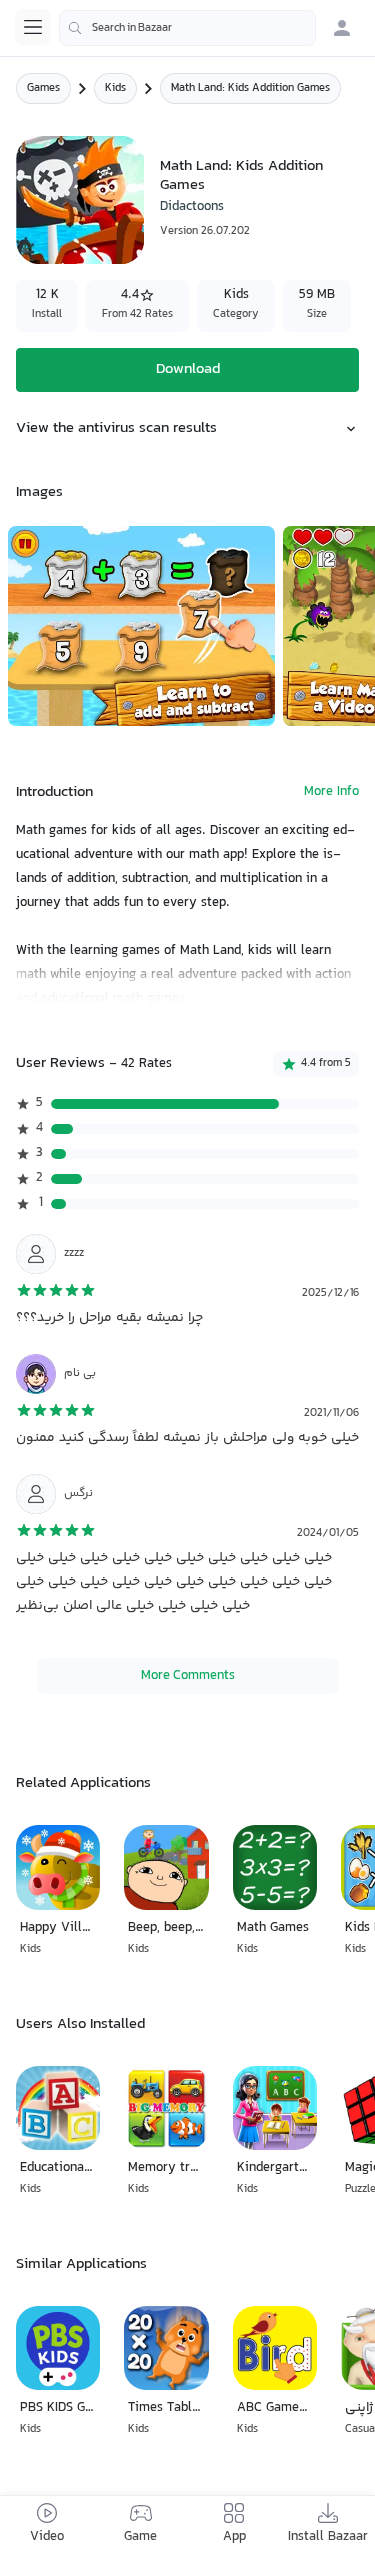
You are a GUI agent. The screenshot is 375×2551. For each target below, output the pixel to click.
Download (188, 369)
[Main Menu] (33, 27)
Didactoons (192, 207)
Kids (115, 88)
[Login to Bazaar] (342, 28)
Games (43, 88)
